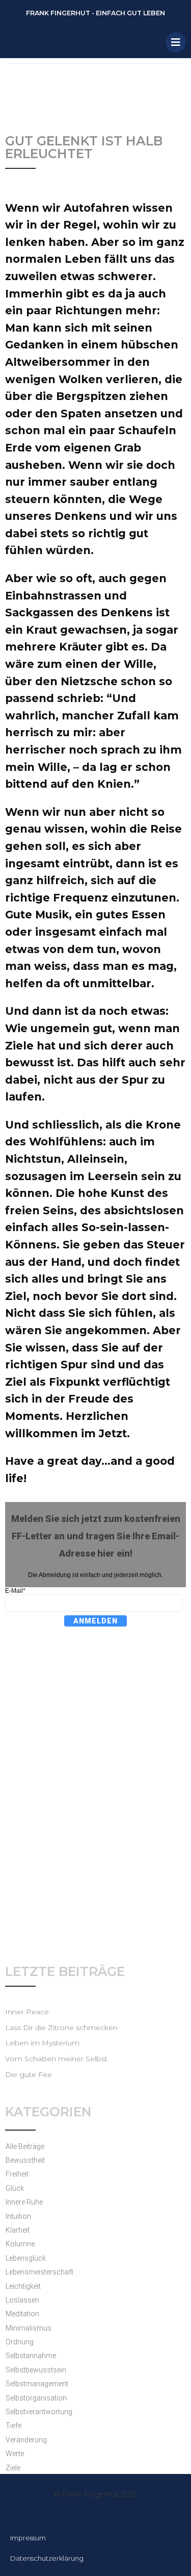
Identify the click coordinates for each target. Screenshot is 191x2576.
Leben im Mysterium (42, 2043)
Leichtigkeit (23, 2286)
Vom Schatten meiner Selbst (56, 2059)
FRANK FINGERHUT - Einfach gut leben (95, 13)
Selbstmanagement (37, 2384)
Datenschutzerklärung (47, 2558)
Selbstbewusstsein (36, 2370)
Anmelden (95, 1621)
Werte (15, 2454)
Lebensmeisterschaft (39, 2272)
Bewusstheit (25, 2160)
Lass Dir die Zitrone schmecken (61, 2028)
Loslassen (22, 2300)
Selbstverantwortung (39, 2412)
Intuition (18, 2216)
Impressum (28, 2538)
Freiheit (17, 2174)
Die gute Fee (29, 2074)
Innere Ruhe (24, 2202)
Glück (15, 2188)
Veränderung (26, 2440)
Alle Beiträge (25, 2146)
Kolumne (20, 2244)
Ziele (13, 2468)
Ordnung (20, 2342)
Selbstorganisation (36, 2398)
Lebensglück (26, 2258)
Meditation (22, 2314)
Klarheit (18, 2230)
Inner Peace (27, 2012)
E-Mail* (15, 1591)
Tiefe (13, 2425)
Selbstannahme (31, 2356)
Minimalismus (29, 2328)
